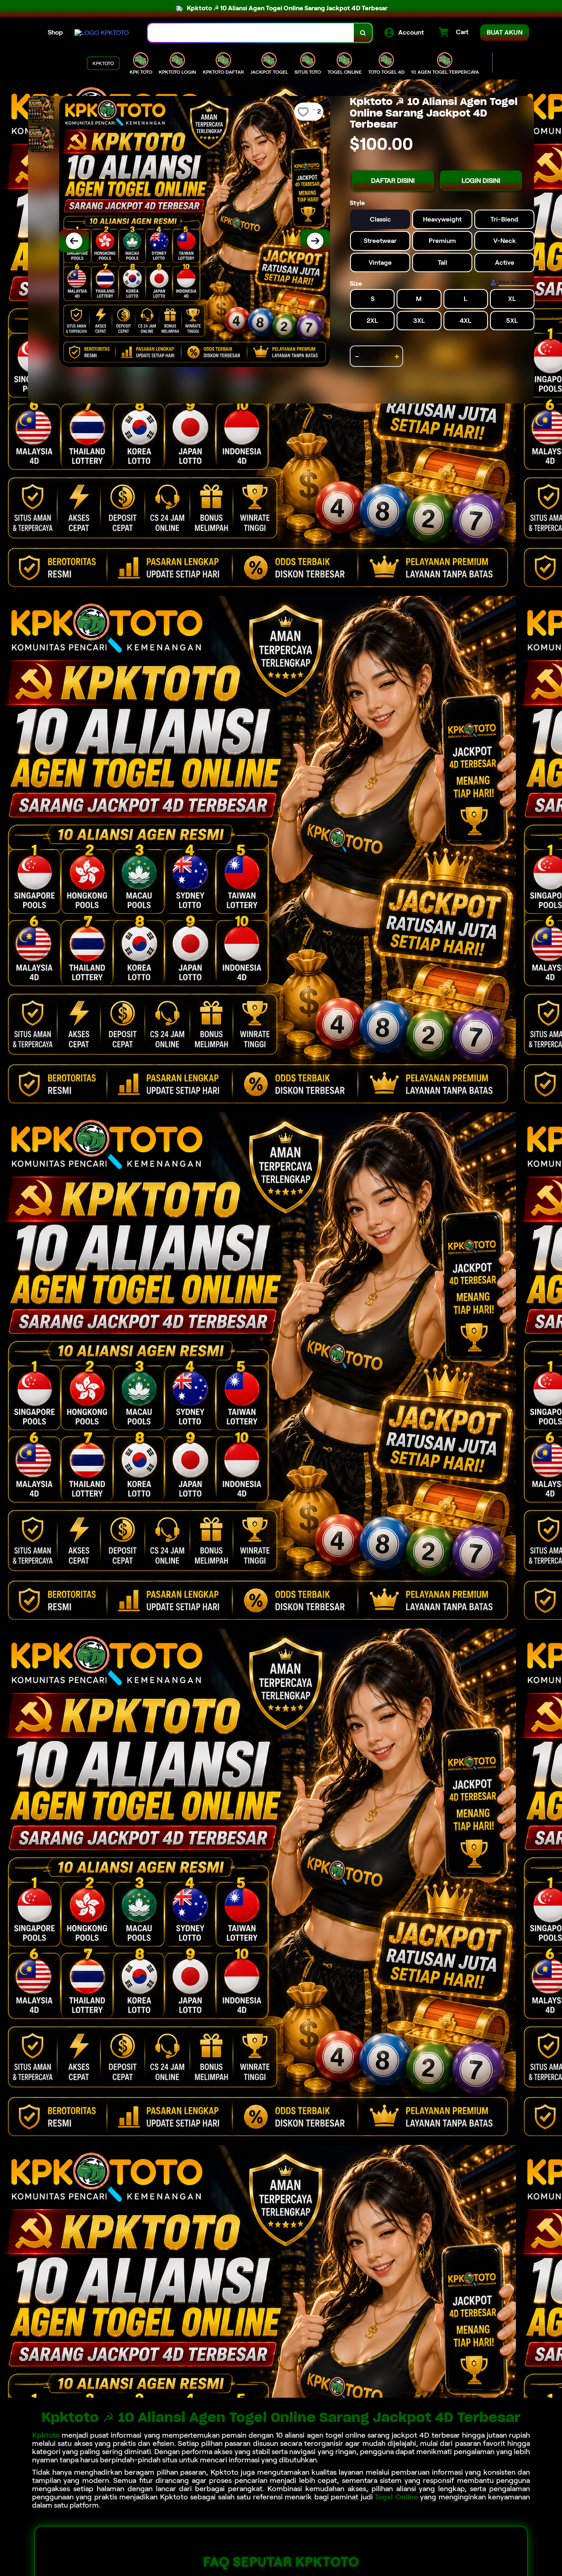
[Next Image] (315, 241)
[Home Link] (102, 33)
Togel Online (396, 2497)
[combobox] (251, 33)
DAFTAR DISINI (393, 181)
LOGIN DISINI (481, 181)
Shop (55, 32)
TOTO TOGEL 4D (386, 72)
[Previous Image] (74, 241)
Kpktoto (46, 2435)
